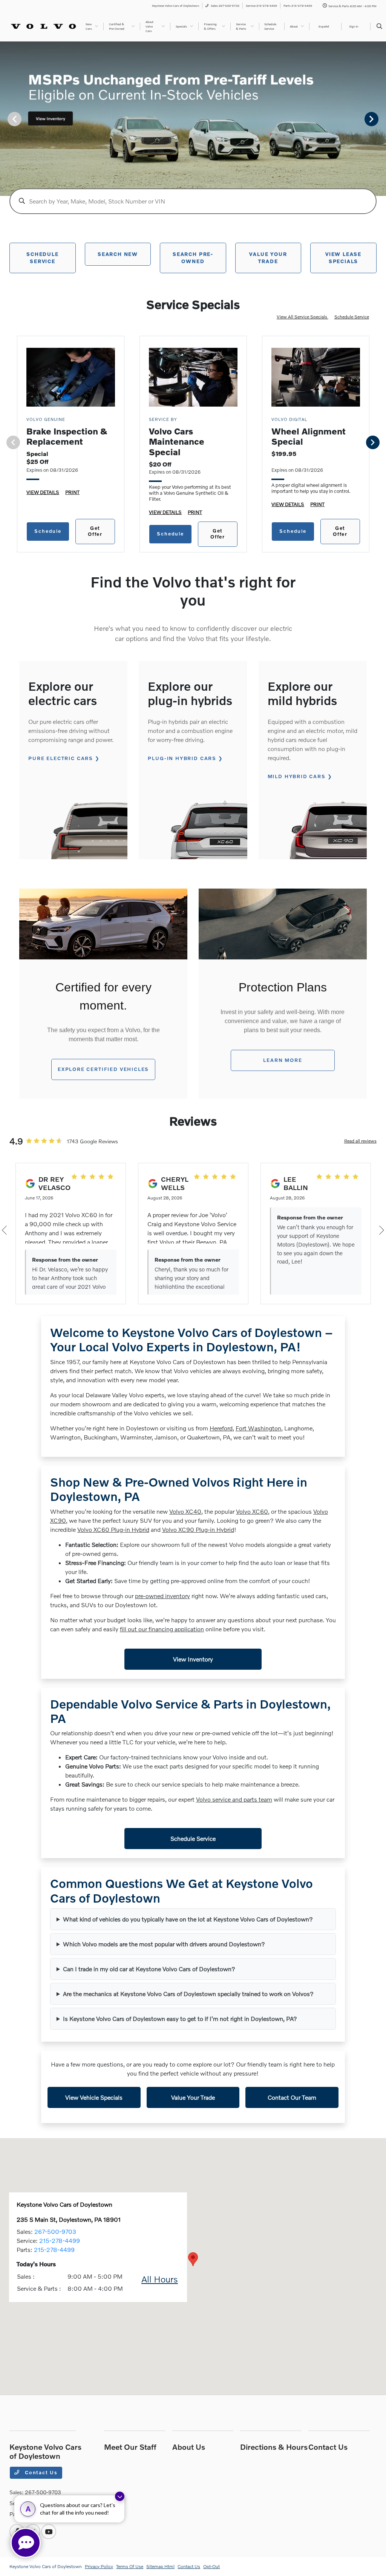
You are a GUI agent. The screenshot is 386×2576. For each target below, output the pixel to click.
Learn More (283, 1060)
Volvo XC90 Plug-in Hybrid (198, 1529)
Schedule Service (352, 317)
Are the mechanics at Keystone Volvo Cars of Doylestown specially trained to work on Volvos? (188, 1994)
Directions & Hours (274, 2447)
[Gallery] (193, 119)
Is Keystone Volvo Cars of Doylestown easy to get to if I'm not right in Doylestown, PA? (180, 2018)
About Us (189, 2447)
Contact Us (40, 2472)
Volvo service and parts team (234, 1799)
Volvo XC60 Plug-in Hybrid (113, 1529)
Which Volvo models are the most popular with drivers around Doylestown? (164, 1944)
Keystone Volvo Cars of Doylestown (46, 2566)
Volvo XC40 (185, 1511)
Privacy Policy (99, 2566)
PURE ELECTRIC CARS (61, 758)
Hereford (221, 1428)
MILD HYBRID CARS (297, 776)
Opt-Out (211, 2566)
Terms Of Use (130, 2566)
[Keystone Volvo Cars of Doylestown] (44, 25)
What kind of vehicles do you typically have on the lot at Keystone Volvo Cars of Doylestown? (188, 1919)
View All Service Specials (303, 317)
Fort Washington (258, 1428)
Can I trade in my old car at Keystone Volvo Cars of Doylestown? (149, 1969)
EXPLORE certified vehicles (103, 1069)
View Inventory (193, 1659)
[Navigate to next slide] (380, 119)
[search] (379, 26)
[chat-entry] (26, 2543)
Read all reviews (360, 1141)
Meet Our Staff (130, 2447)
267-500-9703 (55, 2231)
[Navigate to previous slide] (6, 119)
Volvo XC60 (252, 1511)
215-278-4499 (60, 2240)
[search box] (193, 201)
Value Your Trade (193, 2097)
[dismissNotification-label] (120, 2496)
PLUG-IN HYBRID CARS (182, 758)
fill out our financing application (162, 1629)
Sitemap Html (160, 2566)
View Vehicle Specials (94, 2097)
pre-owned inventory (162, 1596)
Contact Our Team (292, 2097)
